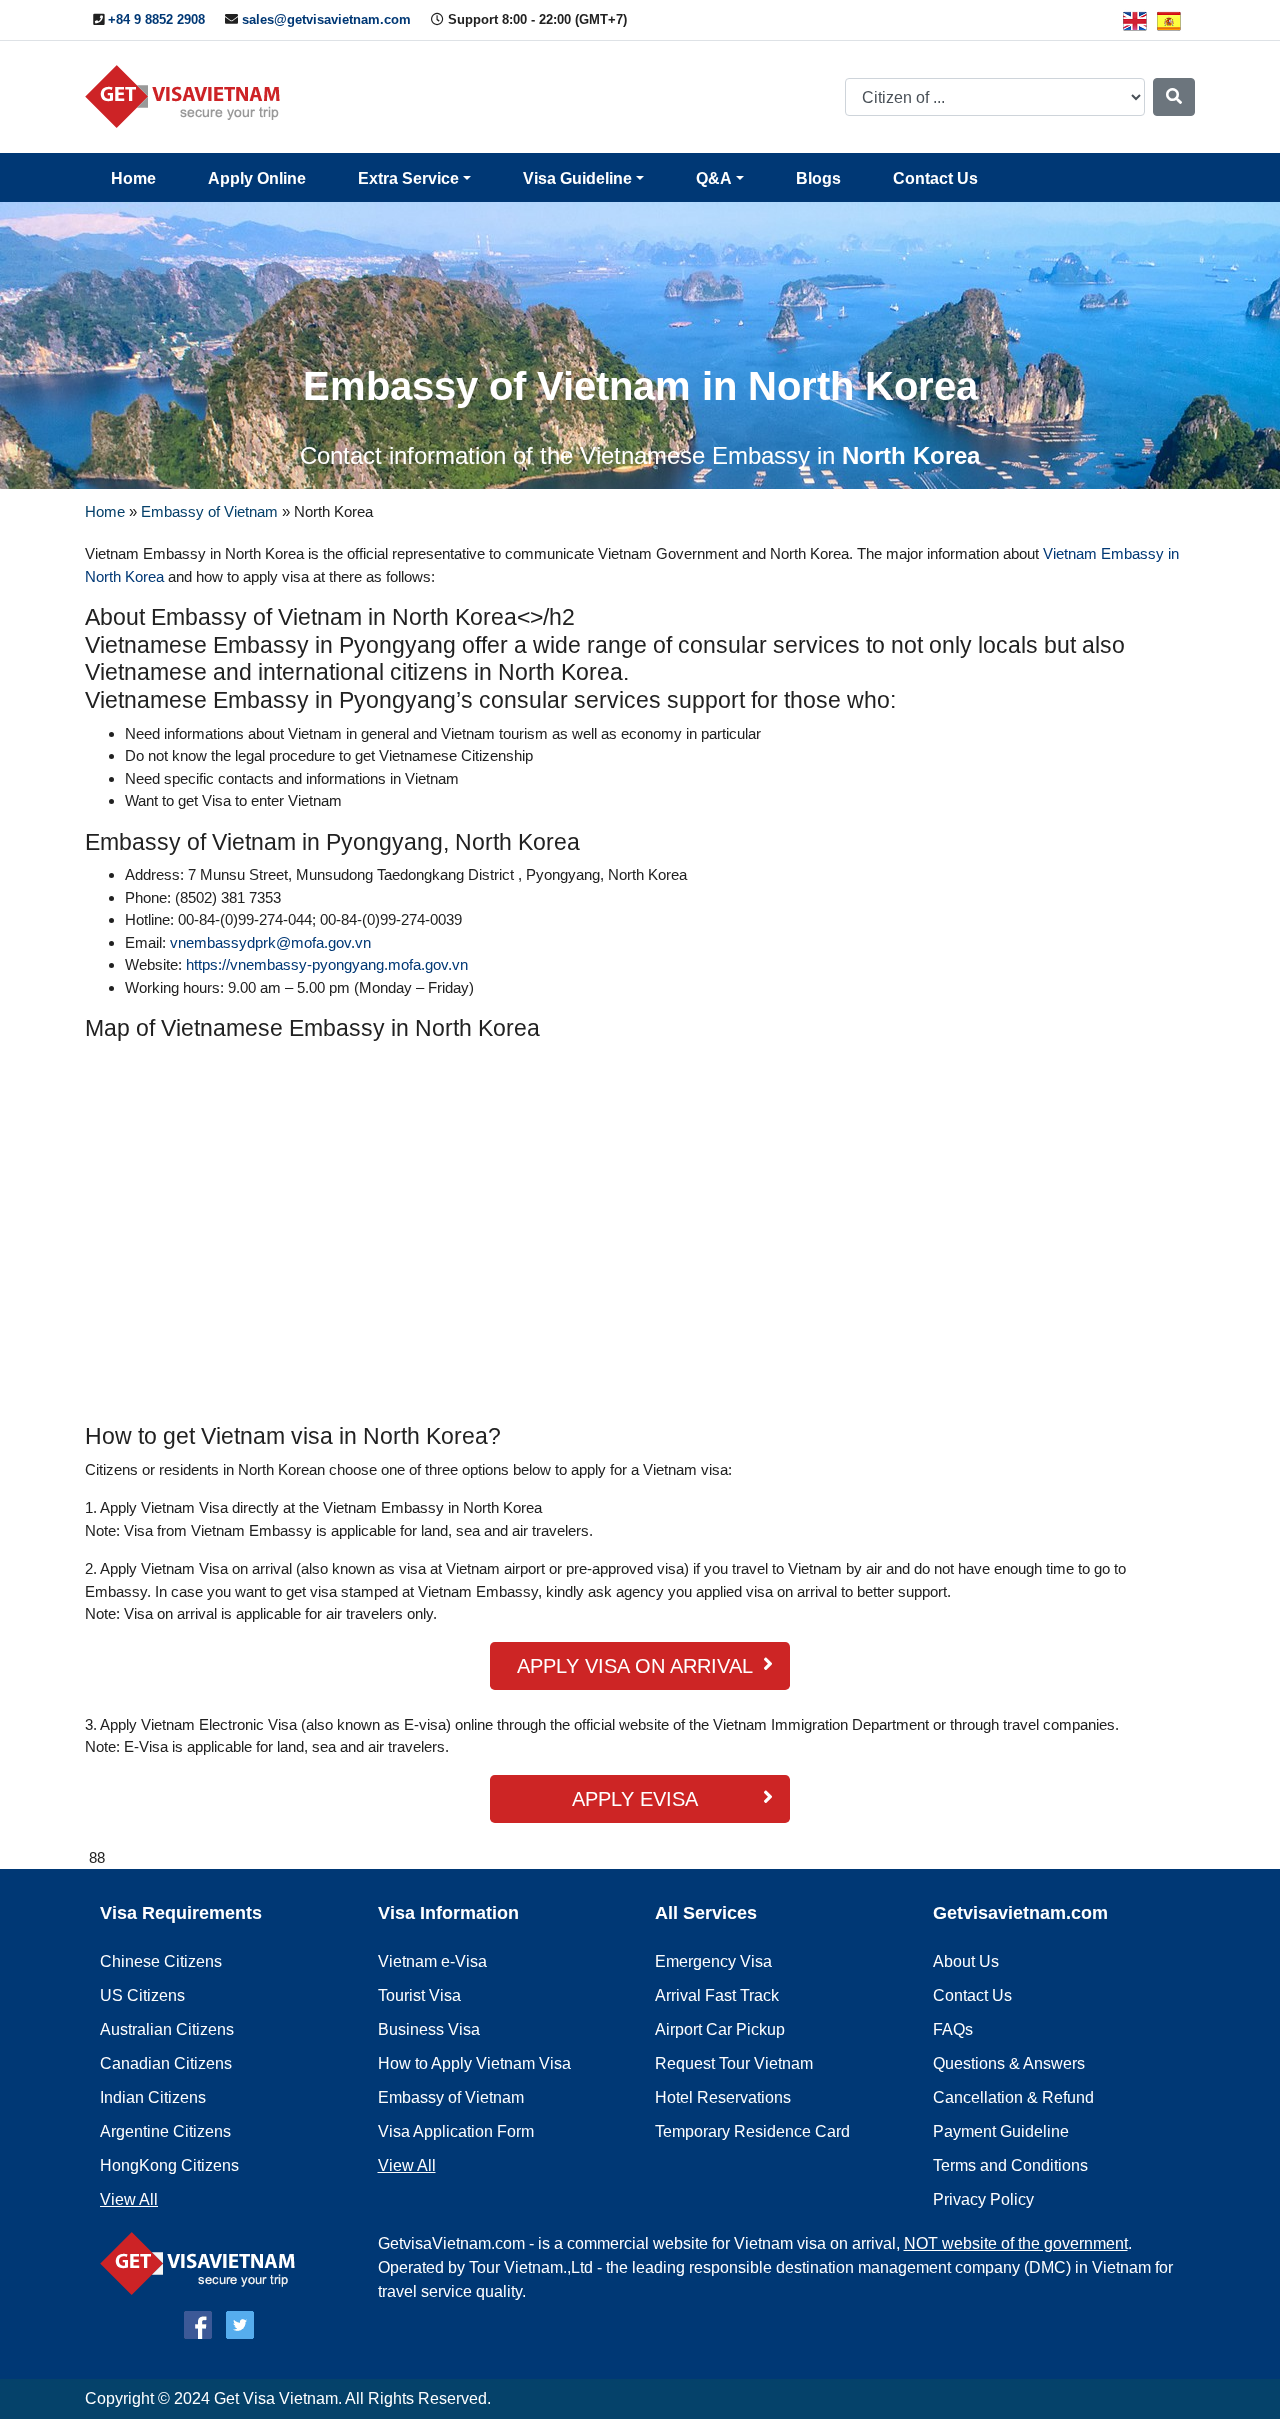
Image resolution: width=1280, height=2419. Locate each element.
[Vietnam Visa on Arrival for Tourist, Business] (202, 2262)
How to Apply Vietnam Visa (474, 2063)
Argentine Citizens (165, 2131)
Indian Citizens (153, 2097)
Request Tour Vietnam (734, 2063)
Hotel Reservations (723, 2097)
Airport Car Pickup (720, 2029)
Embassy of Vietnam (209, 511)
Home (133, 178)
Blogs (818, 178)
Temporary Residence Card (752, 2131)
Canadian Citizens (166, 2063)
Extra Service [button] (408, 178)
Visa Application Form (456, 2131)
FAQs (953, 2029)
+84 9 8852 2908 (156, 19)
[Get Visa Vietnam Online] (187, 95)
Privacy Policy (983, 2199)
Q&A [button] (714, 178)
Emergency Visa (713, 1961)
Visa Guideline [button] (577, 178)
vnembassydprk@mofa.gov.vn (270, 942)
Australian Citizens (167, 2029)
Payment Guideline (1001, 2131)
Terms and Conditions (1010, 2165)
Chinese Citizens (161, 1961)
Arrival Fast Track (717, 1995)
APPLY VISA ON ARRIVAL (635, 1666)
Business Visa (429, 2029)
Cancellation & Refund (1013, 2097)
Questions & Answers (1009, 2063)
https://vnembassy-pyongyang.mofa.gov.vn (327, 964)
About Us (966, 1961)
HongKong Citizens (169, 2165)
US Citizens (142, 1995)
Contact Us (935, 178)
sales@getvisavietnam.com (326, 19)
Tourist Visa (419, 1995)
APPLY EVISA (635, 1799)
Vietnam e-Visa (432, 1961)
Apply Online (257, 178)
